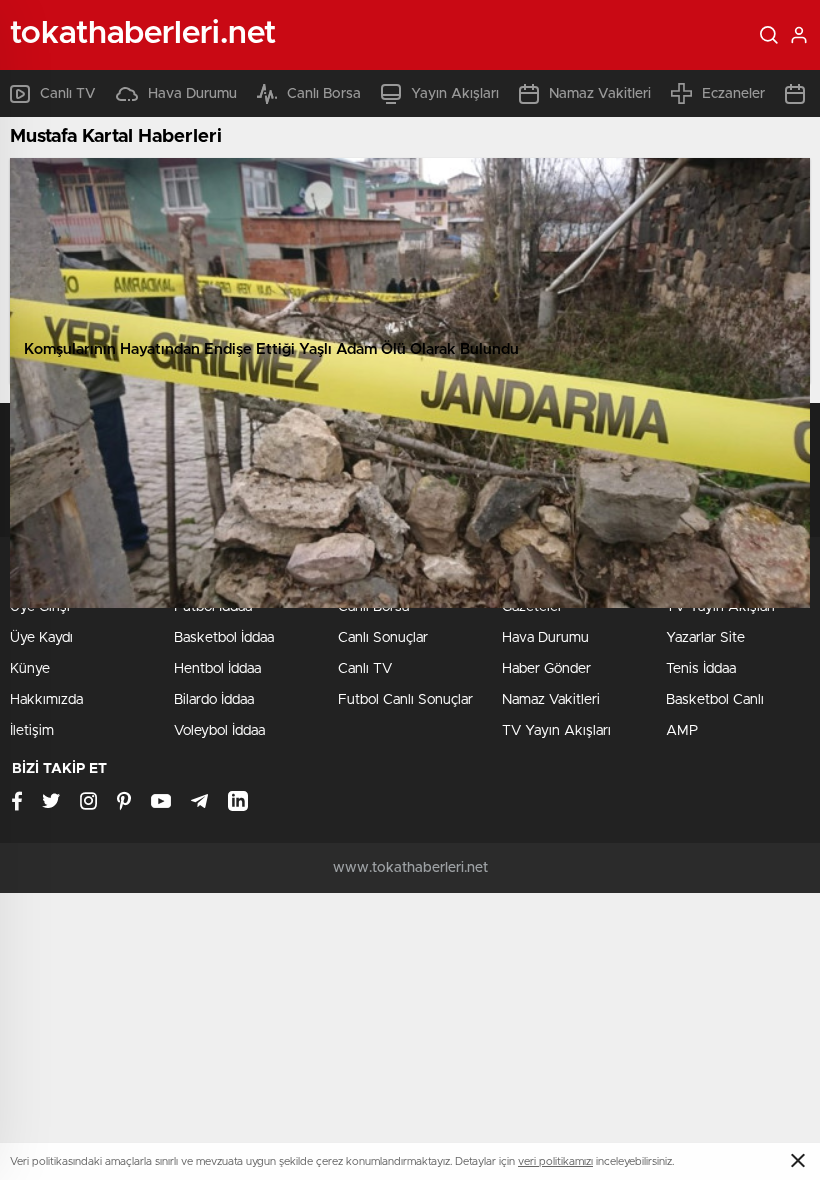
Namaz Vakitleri (600, 94)
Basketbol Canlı (715, 700)
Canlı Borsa (324, 94)
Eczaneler (733, 94)
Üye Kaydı (41, 638)
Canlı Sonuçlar (383, 638)
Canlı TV (68, 94)
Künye (30, 669)
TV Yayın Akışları (556, 731)
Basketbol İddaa (224, 638)
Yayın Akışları (455, 94)
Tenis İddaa (701, 669)
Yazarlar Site (705, 638)
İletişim (32, 731)
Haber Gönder (546, 669)
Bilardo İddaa (214, 700)
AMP (682, 731)
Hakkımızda (46, 700)
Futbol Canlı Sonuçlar (405, 700)
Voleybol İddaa (219, 731)
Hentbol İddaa (217, 669)
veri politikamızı (555, 1161)
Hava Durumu (192, 94)
